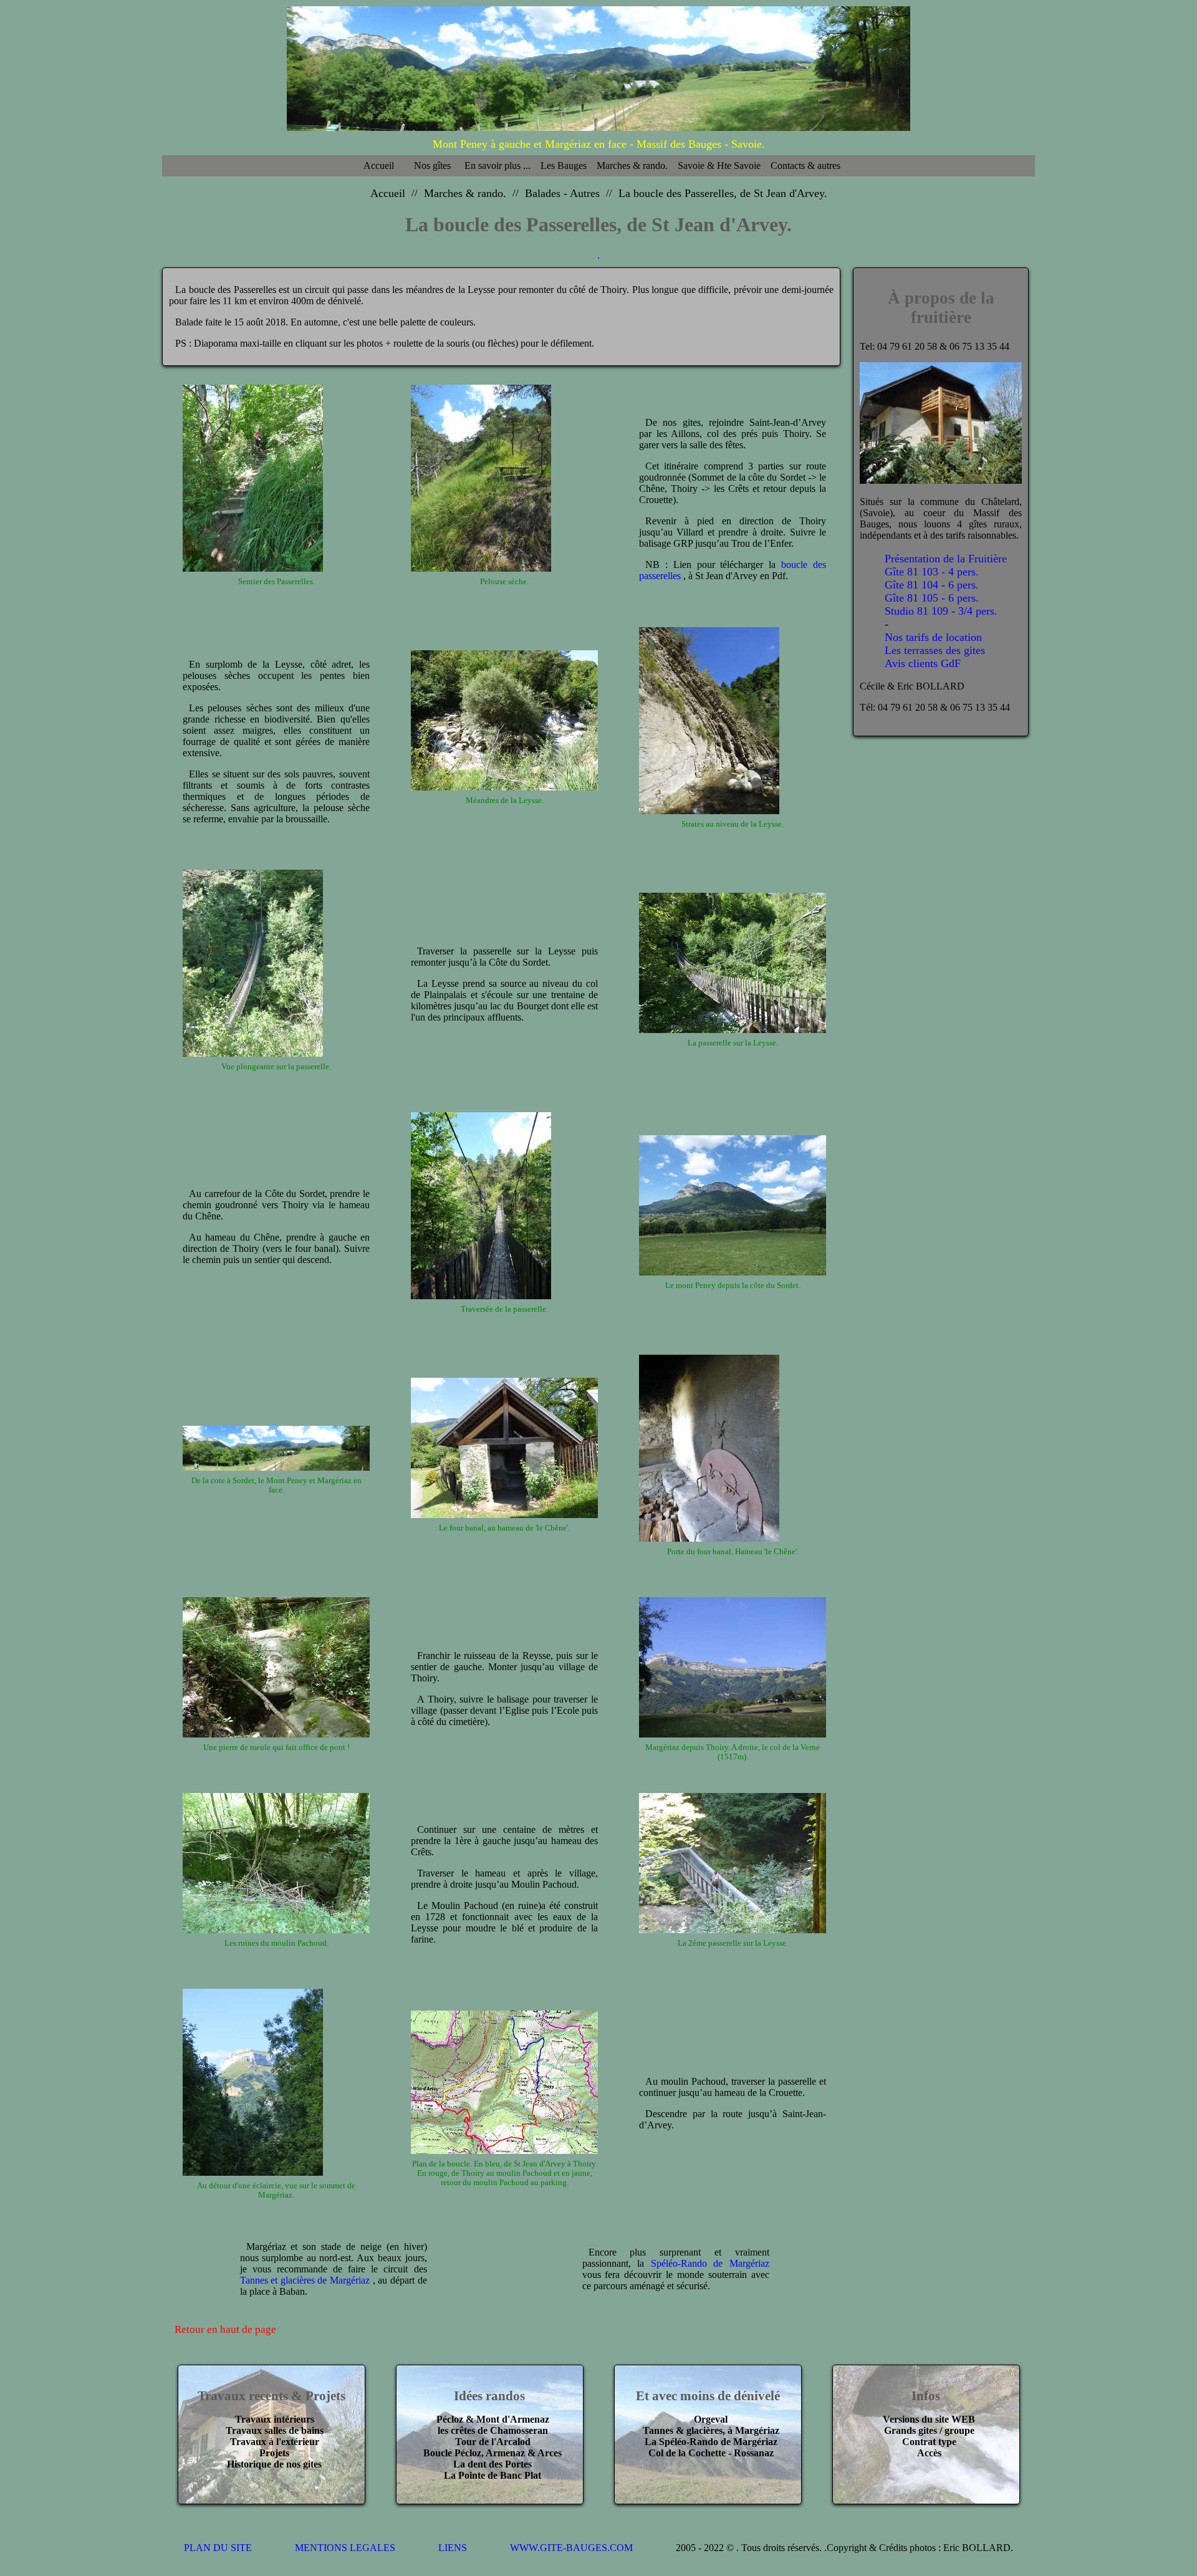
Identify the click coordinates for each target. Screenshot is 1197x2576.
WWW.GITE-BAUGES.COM (571, 2548)
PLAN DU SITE (218, 2548)
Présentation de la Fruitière (946, 558)
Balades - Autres (562, 193)
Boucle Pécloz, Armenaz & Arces (493, 2453)
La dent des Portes (493, 2464)
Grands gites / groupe (929, 2430)
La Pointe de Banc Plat (493, 2475)
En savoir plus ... (498, 166)
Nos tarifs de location (933, 637)
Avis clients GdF (923, 663)
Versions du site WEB (929, 2419)
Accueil (379, 166)
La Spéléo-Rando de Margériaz (711, 2442)
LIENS (453, 2548)
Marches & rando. (632, 166)
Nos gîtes (432, 166)
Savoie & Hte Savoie (719, 166)
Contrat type (929, 2442)
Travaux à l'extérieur (275, 2442)
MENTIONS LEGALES (345, 2548)
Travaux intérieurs (275, 2419)
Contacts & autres (805, 166)
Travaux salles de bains (275, 2430)
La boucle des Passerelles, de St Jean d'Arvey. (723, 193)
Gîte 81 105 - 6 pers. (932, 597)
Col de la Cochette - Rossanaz (711, 2453)
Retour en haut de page (225, 2329)
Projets (274, 2453)
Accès (929, 2453)
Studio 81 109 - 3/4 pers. (941, 610)
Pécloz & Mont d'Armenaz (493, 2419)
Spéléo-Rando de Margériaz (710, 2263)
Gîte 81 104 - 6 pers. (932, 584)
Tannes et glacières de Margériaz (305, 2280)
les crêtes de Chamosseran (493, 2430)
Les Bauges (564, 166)
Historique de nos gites (274, 2464)
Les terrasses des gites (935, 650)
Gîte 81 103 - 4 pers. (932, 571)
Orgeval (711, 2419)
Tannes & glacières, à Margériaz (711, 2430)
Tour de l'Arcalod (493, 2442)
